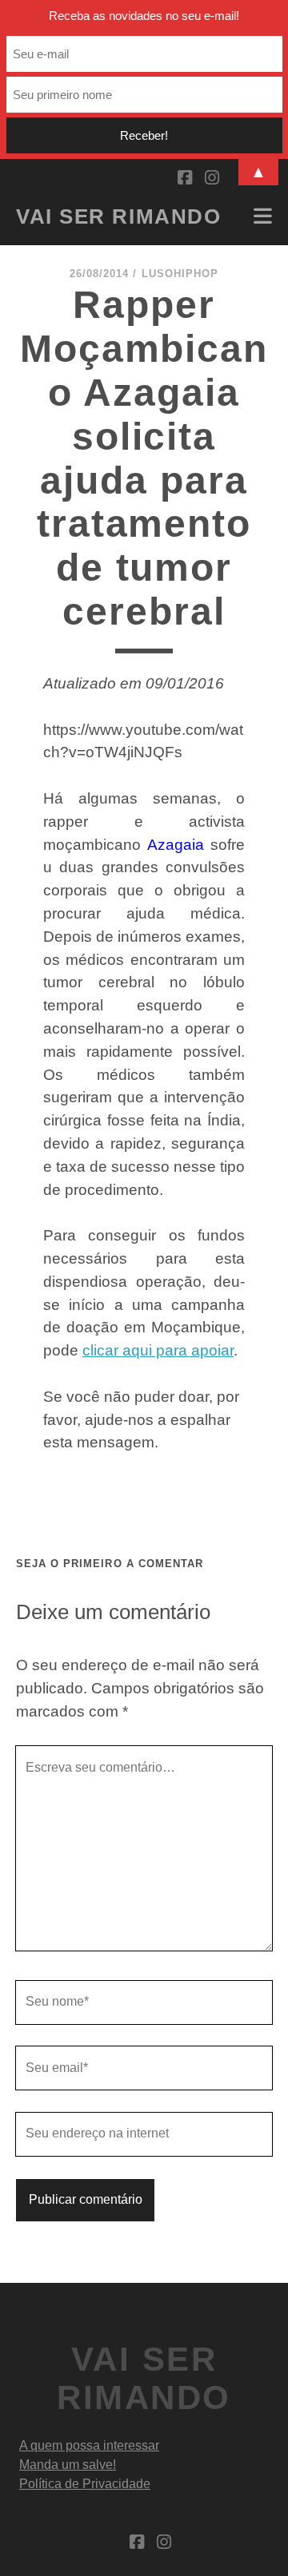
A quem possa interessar (89, 2445)
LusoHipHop (180, 274)
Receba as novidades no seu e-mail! (144, 16)
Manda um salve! (68, 2465)
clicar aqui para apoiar (158, 1350)
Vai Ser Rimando (118, 216)
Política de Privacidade (85, 2484)
